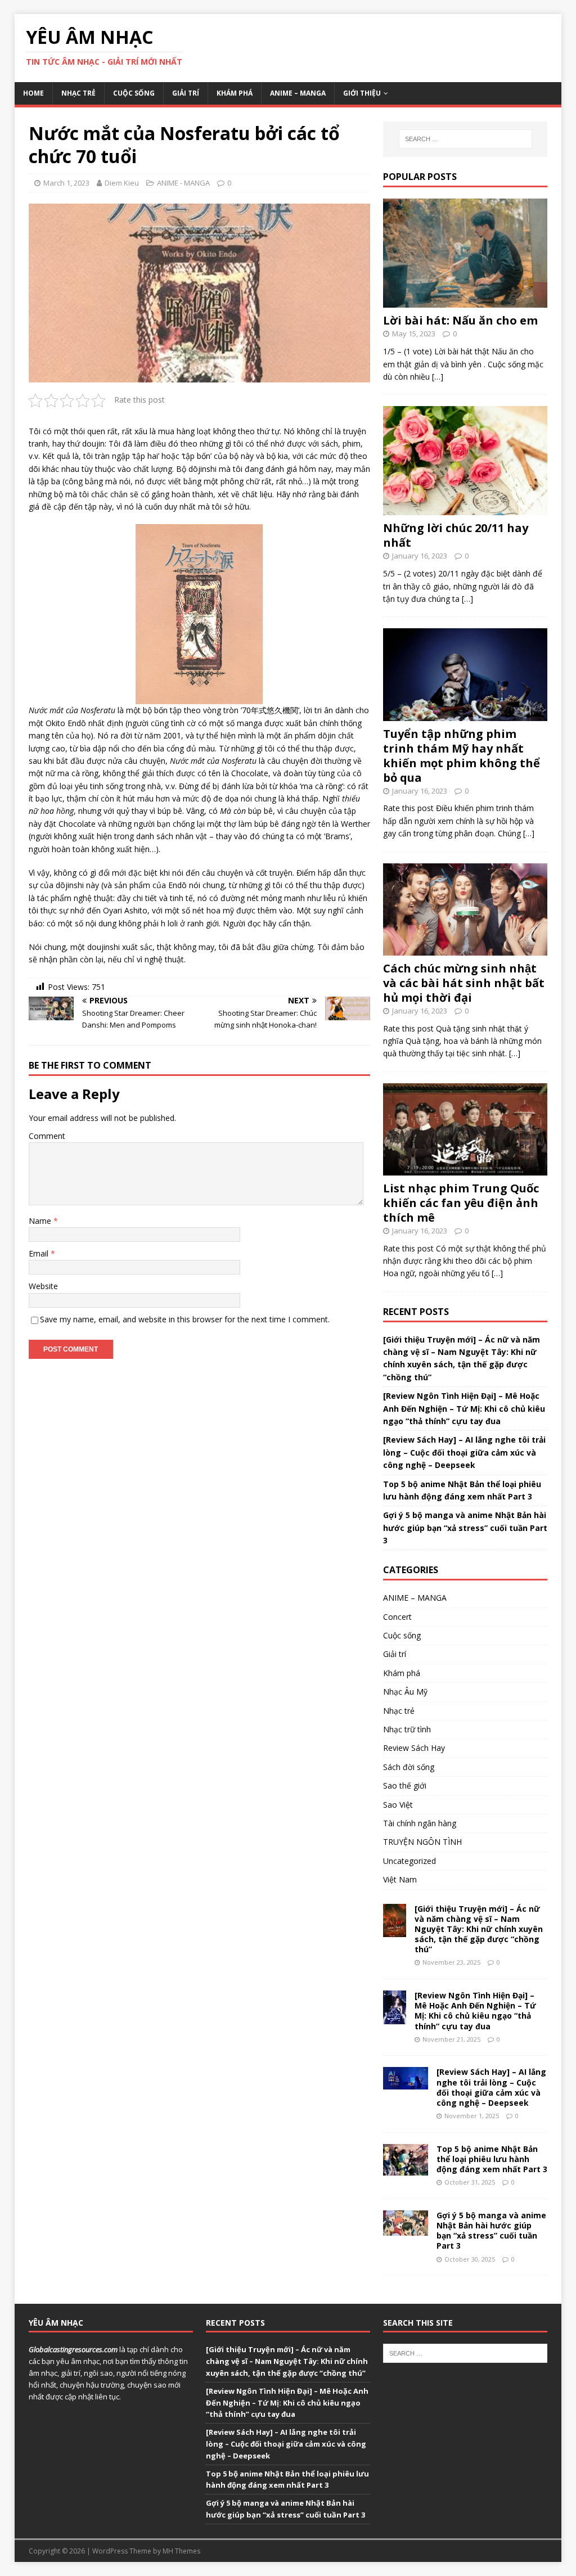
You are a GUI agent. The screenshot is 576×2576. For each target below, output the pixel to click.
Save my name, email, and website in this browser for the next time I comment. (185, 1319)
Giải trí (186, 93)
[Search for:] (465, 139)
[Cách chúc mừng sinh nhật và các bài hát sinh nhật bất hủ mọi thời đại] (465, 949)
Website (43, 1286)
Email (40, 1253)
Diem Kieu (122, 183)
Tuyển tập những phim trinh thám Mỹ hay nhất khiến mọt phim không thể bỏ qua (462, 756)
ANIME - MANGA (183, 183)
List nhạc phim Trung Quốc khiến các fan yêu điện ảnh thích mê (461, 1203)
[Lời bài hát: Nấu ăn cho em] (465, 301)
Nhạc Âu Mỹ (405, 1692)
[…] (438, 377)
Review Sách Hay (414, 1748)
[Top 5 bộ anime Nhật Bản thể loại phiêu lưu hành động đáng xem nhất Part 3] (406, 2169)
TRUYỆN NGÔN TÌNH (422, 1842)
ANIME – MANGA (298, 93)
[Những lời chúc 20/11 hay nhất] (465, 509)
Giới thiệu (362, 93)
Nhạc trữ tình (407, 1729)
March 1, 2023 (66, 183)
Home (33, 93)
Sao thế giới (405, 1785)
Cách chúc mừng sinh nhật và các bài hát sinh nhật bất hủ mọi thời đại (464, 983)
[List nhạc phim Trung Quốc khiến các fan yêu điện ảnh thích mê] (465, 1168)
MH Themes (181, 2551)
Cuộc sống (134, 93)
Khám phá (235, 93)
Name (41, 1221)
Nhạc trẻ (78, 93)
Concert (397, 1617)
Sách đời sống (409, 1767)
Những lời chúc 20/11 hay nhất (456, 535)
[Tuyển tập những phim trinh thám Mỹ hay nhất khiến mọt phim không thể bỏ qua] (465, 714)
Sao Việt (398, 1805)
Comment (47, 1136)
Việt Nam (400, 1879)
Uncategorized (409, 1861)
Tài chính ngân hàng (420, 1823)
